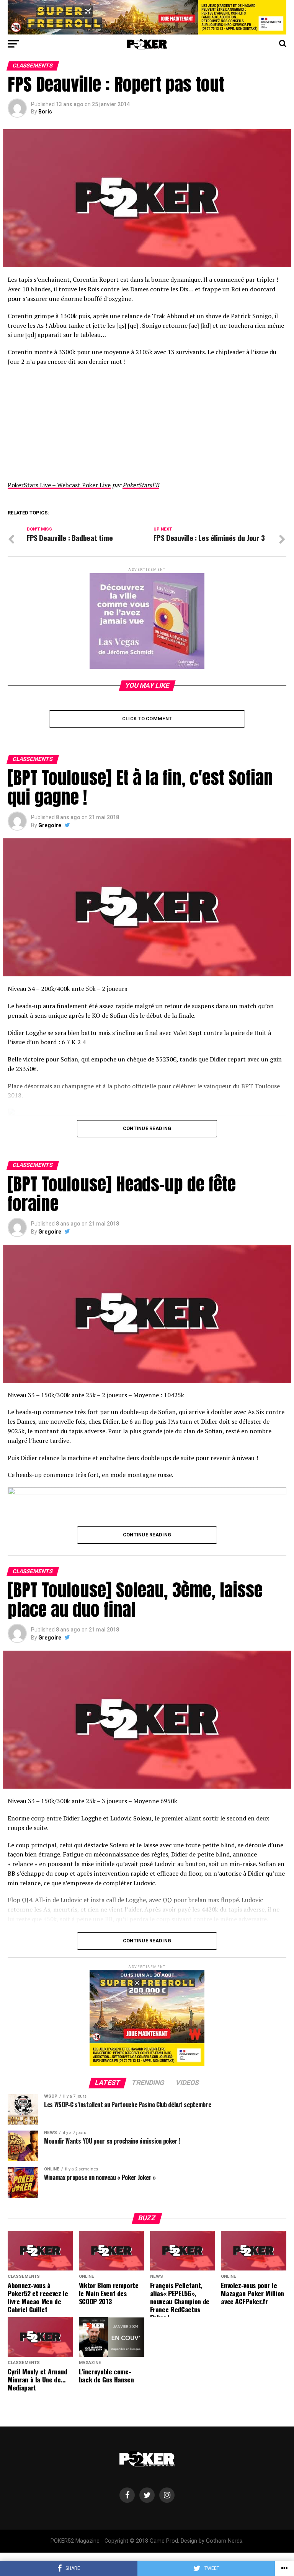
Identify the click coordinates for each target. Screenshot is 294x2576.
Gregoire (50, 825)
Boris (45, 112)
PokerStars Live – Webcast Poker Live (59, 485)
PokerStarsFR (141, 485)
